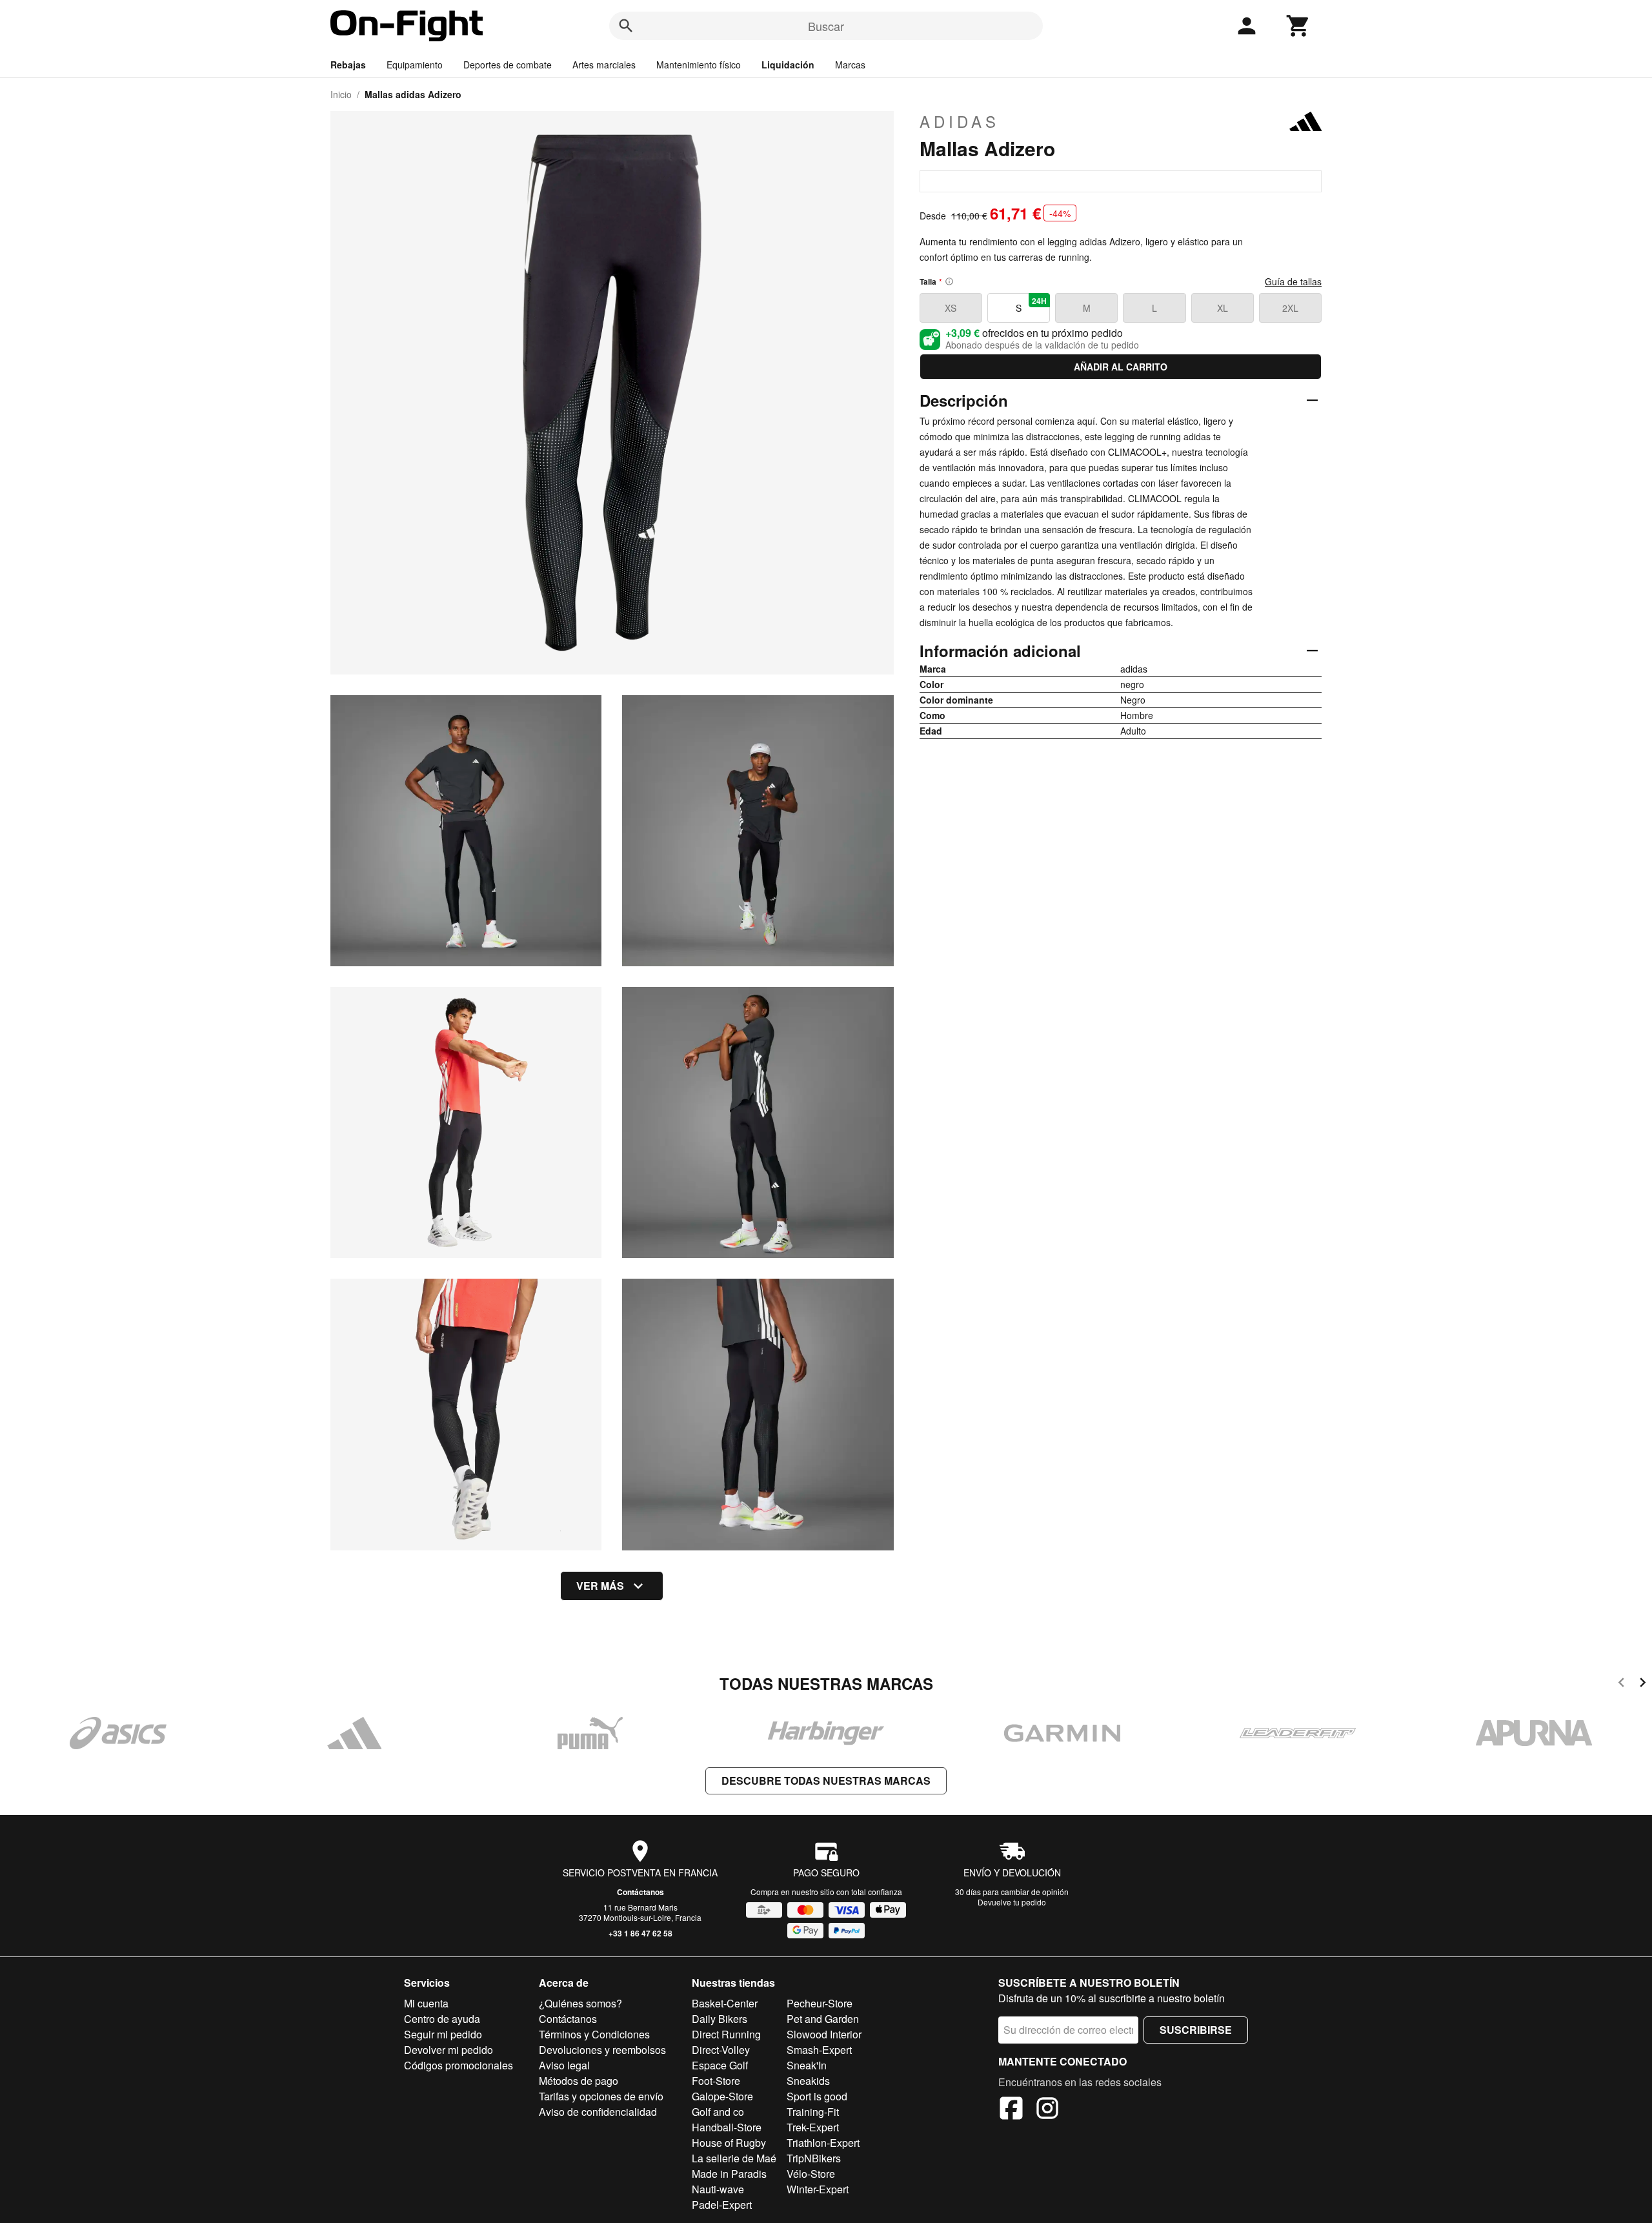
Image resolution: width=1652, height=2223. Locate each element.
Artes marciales (604, 65)
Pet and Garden (823, 2019)
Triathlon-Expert (823, 2143)
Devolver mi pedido (448, 2050)
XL (1223, 308)
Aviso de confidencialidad (598, 2112)
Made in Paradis (729, 2174)
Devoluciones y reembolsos (602, 2050)
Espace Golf (720, 2065)
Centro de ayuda (442, 2019)
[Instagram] (1047, 2110)
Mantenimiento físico (699, 65)
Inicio (341, 94)
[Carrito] (1298, 26)
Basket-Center (725, 2003)
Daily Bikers (720, 2019)
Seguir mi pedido (443, 2034)
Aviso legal (564, 2065)
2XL (1290, 308)
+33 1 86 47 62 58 (640, 1933)
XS (951, 308)
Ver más (600, 1586)
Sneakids (808, 2081)
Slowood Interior (824, 2034)
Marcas (850, 65)
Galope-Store (722, 2096)
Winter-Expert (818, 2189)
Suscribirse (1196, 2030)
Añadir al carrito (1121, 367)
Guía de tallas (1293, 281)
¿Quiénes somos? (580, 2003)
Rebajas (348, 65)
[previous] (1621, 1684)
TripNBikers (814, 2158)
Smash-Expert (819, 2050)
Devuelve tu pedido (1012, 1902)
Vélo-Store (811, 2174)
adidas (960, 121)
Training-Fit (813, 2112)
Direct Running (726, 2034)
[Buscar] (626, 26)
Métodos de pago (579, 2081)
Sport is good (817, 2096)
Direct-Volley (721, 2050)
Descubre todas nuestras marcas (826, 1781)
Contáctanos (640, 1892)
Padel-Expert (722, 2205)
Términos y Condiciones (594, 2034)
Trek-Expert (813, 2127)
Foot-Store (716, 2081)
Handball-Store (727, 2127)
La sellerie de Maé (734, 2158)
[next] (1643, 1684)
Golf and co (718, 2112)
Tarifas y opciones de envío (601, 2096)
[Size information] (949, 281)
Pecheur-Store (820, 2003)
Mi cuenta (426, 2003)
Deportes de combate (508, 65)
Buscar (826, 26)
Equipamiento (415, 65)
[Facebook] (1011, 2110)
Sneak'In (807, 2065)
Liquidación (788, 65)
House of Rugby (729, 2143)
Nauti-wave (718, 2189)
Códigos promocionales (458, 2065)
